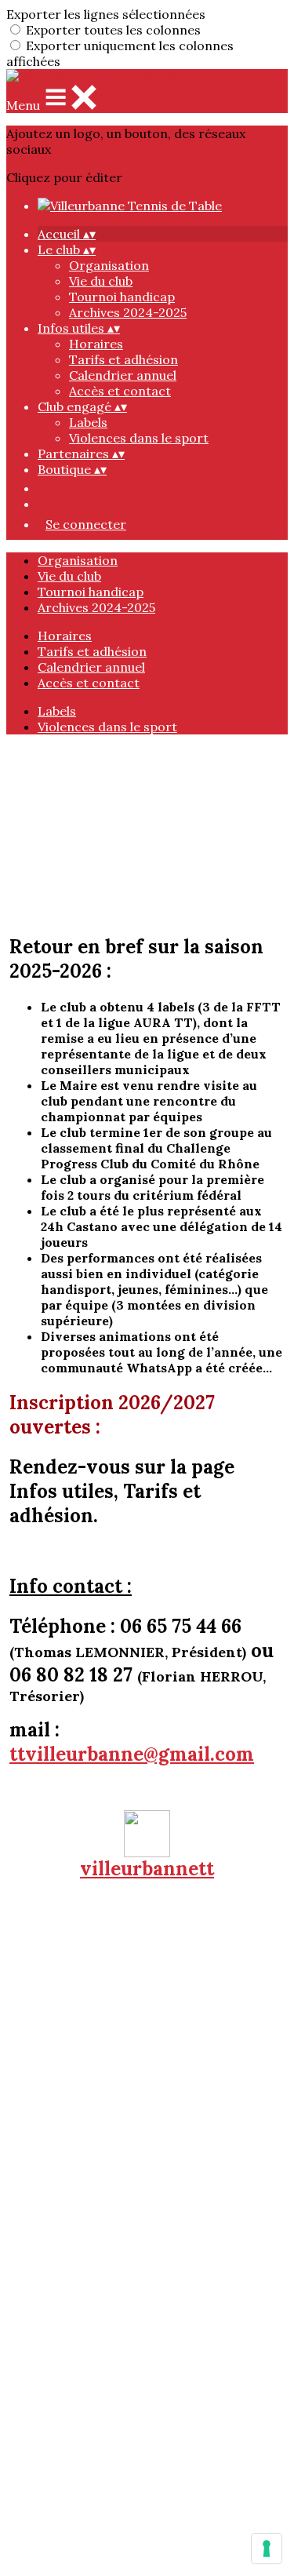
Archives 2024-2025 (128, 312)
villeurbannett (147, 1869)
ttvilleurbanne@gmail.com (132, 1754)
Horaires (96, 344)
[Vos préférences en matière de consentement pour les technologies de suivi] (267, 2549)
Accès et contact (120, 391)
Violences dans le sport (139, 438)
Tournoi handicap (122, 297)
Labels (88, 422)
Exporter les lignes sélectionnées (106, 14)
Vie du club (101, 281)
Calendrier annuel (123, 375)
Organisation (109, 265)
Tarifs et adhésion (123, 359)
